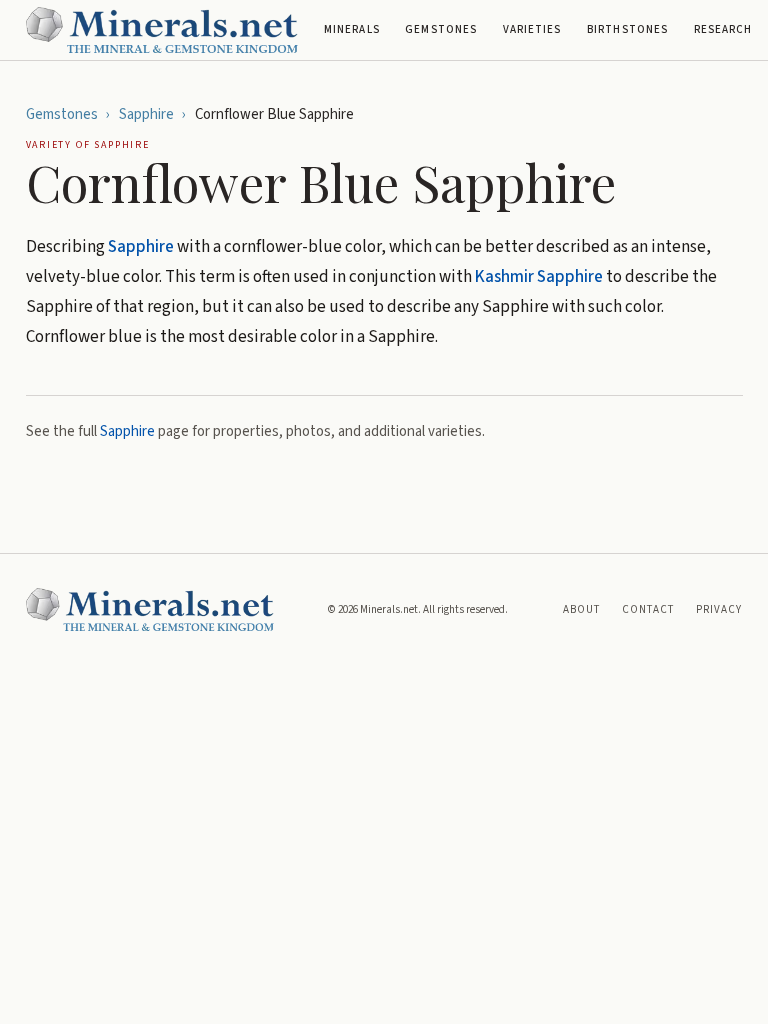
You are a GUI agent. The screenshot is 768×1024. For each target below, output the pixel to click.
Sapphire (146, 114)
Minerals (352, 29)
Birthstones (627, 29)
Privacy (719, 609)
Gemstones (441, 29)
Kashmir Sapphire (539, 277)
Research (723, 29)
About (582, 609)
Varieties (532, 29)
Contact (648, 609)
